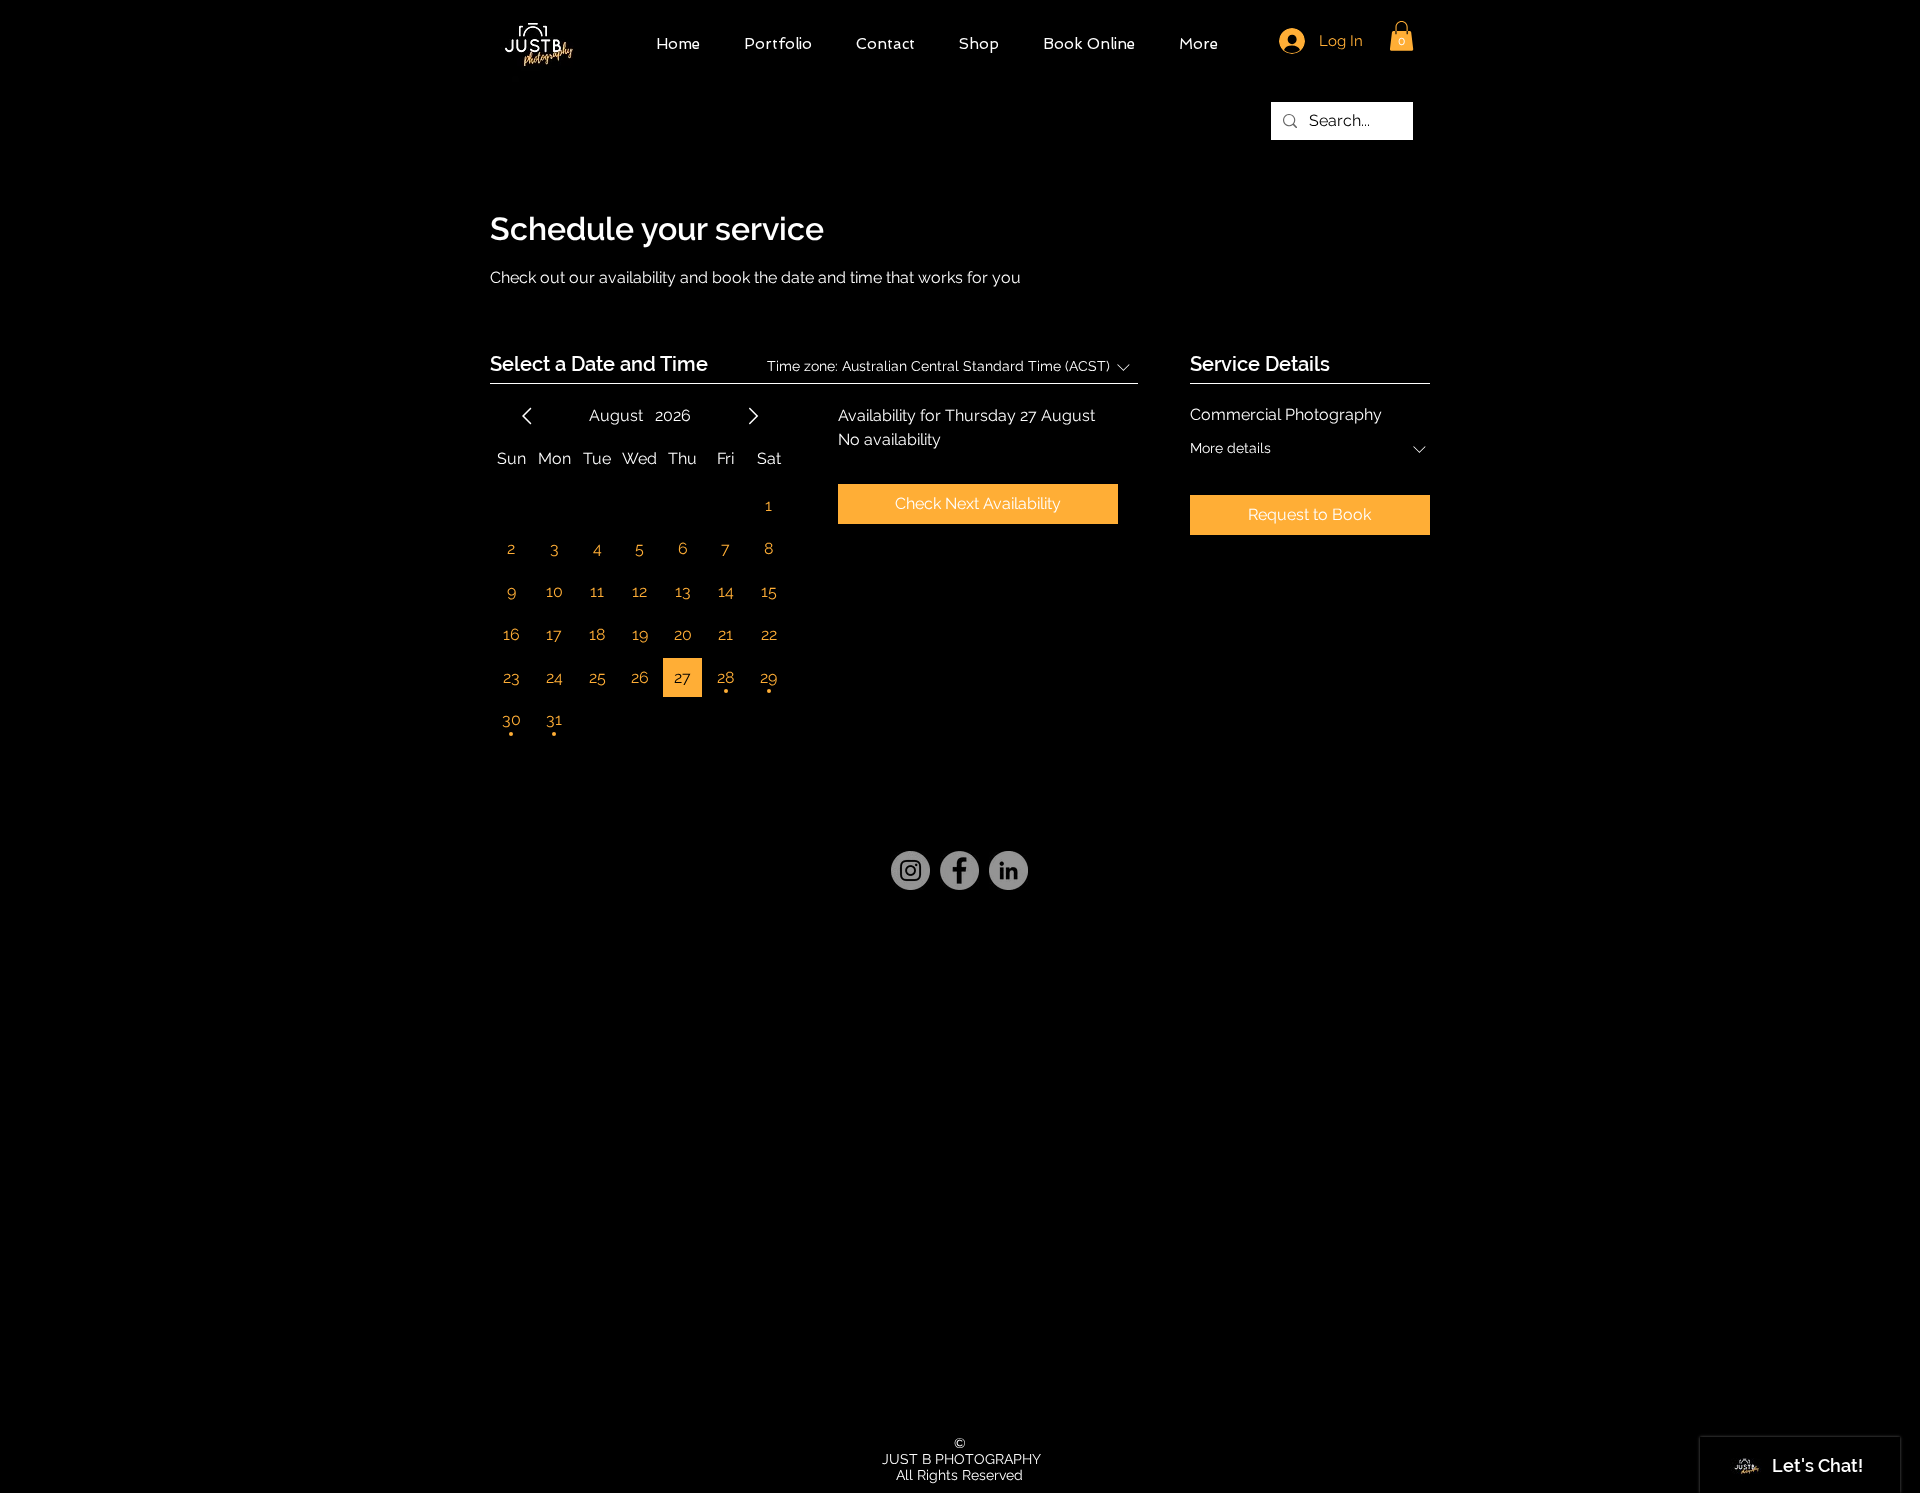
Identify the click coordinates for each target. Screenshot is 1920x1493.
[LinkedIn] (1008, 870)
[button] (1401, 36)
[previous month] (527, 416)
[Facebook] (959, 870)
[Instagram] (910, 870)
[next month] (753, 416)
